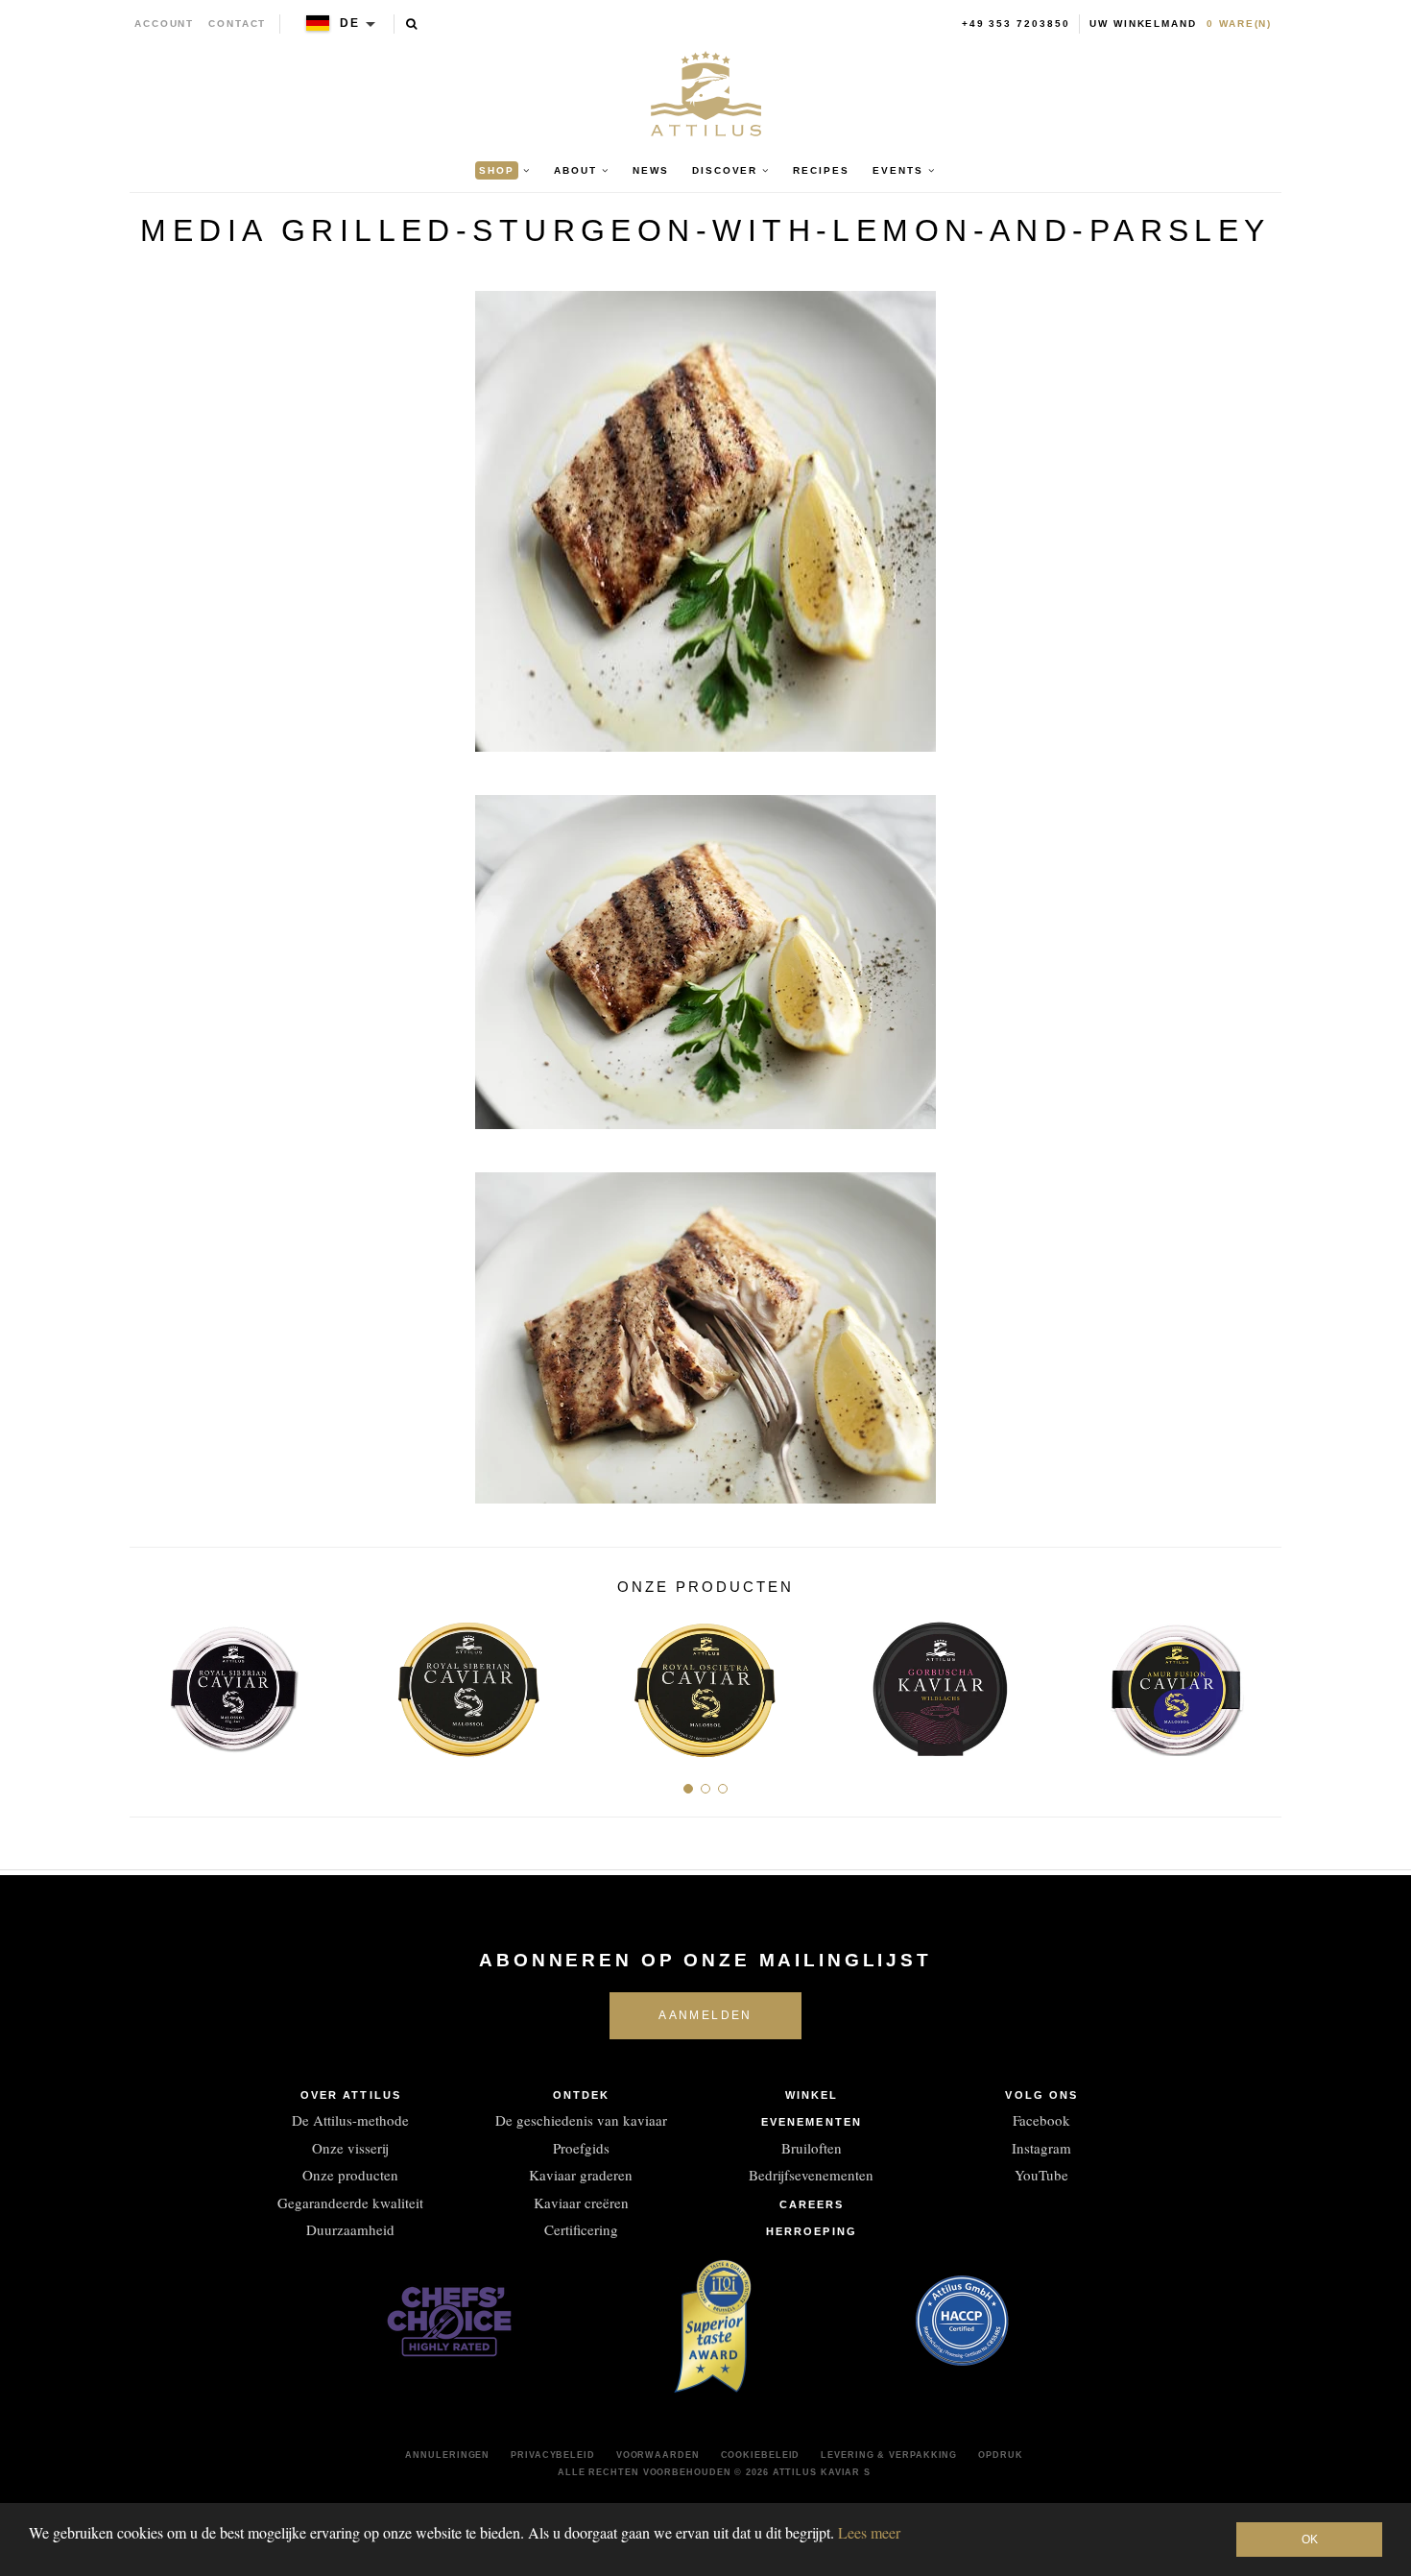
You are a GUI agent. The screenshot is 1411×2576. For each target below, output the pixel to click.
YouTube (1041, 2175)
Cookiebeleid (761, 2455)
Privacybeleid (553, 2455)
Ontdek (582, 2095)
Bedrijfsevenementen (811, 2175)
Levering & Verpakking (889, 2455)
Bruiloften (812, 2148)
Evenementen (812, 2122)
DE (350, 23)
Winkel (812, 2095)
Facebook (1041, 2120)
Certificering (581, 2229)
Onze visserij (350, 2148)
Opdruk (1000, 2455)
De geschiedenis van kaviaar (581, 2120)
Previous (151, 1683)
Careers (812, 2204)
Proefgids (581, 2148)
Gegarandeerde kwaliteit (350, 2203)
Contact (238, 24)
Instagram (1041, 2148)
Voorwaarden (658, 2455)
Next (1260, 1683)
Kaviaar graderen (581, 2175)
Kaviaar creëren (581, 2203)
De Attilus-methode (350, 2120)
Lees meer (869, 2532)
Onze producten (350, 2175)
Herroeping (812, 2231)
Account (165, 24)
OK (1310, 2540)
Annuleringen (447, 2455)
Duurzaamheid (350, 2229)
